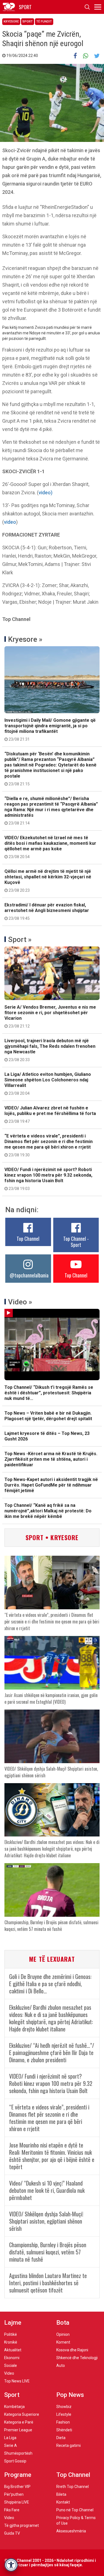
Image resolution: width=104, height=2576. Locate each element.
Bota (63, 2323)
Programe (18, 2475)
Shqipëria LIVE (17, 2502)
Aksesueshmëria (71, 2531)
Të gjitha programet (21, 2525)
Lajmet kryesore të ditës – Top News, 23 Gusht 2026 (47, 1436)
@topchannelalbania (29, 1275)
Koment (63, 2342)
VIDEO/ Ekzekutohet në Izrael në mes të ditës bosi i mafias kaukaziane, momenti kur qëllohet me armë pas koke (50, 847)
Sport (28, 22)
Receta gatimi (69, 2445)
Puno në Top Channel (75, 2510)
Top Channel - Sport (76, 1242)
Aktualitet (13, 2350)
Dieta (61, 2438)
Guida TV (12, 2533)
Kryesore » (25, 639)
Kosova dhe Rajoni (72, 2350)
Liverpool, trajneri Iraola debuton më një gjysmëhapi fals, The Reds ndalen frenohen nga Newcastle (50, 1050)
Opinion (63, 2334)
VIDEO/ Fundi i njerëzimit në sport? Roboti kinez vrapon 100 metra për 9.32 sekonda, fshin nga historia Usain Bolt (48, 1179)
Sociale (11, 2365)
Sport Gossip (15, 2461)
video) (45, 493)
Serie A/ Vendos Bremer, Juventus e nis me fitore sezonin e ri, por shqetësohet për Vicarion (50, 1016)
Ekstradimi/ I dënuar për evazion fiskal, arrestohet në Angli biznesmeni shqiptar (47, 911)
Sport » (20, 939)
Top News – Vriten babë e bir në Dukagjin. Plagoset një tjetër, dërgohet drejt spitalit (48, 1416)
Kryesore (11, 22)
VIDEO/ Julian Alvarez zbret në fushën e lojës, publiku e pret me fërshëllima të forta (50, 1114)
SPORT (25, 7)
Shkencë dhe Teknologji (77, 2358)
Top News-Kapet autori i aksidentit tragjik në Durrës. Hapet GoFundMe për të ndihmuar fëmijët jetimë (51, 1485)
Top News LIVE (17, 2381)
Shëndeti (64, 2430)
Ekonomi (12, 2358)
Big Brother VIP (17, 2487)
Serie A (11, 2445)
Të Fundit (44, 22)
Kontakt (63, 2502)
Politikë (11, 2334)
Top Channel (28, 1239)
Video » (20, 1302)
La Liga (10, 2438)
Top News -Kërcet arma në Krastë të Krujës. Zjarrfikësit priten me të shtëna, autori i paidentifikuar (51, 1459)
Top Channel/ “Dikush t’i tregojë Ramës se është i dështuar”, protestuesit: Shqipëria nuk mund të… (49, 1393)
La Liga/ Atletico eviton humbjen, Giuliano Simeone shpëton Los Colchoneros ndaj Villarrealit (48, 1084)
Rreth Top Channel (73, 2487)
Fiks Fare (12, 2510)
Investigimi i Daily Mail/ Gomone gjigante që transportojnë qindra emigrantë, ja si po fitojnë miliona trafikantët (50, 730)
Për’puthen (14, 2494)
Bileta (61, 2494)
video (10, 522)
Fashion (63, 2422)
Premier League (18, 2430)
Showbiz (64, 2407)
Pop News (70, 2395)
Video (9, 2373)
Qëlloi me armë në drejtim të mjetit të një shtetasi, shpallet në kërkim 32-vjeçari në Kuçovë (48, 881)
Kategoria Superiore (22, 2414)
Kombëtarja (14, 2407)
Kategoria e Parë (19, 2422)
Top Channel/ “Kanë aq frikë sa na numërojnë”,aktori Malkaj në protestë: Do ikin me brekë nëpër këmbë (48, 1511)
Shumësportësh (18, 2453)
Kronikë (11, 2342)
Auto (61, 2365)
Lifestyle (64, 2414)
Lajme (13, 2323)
